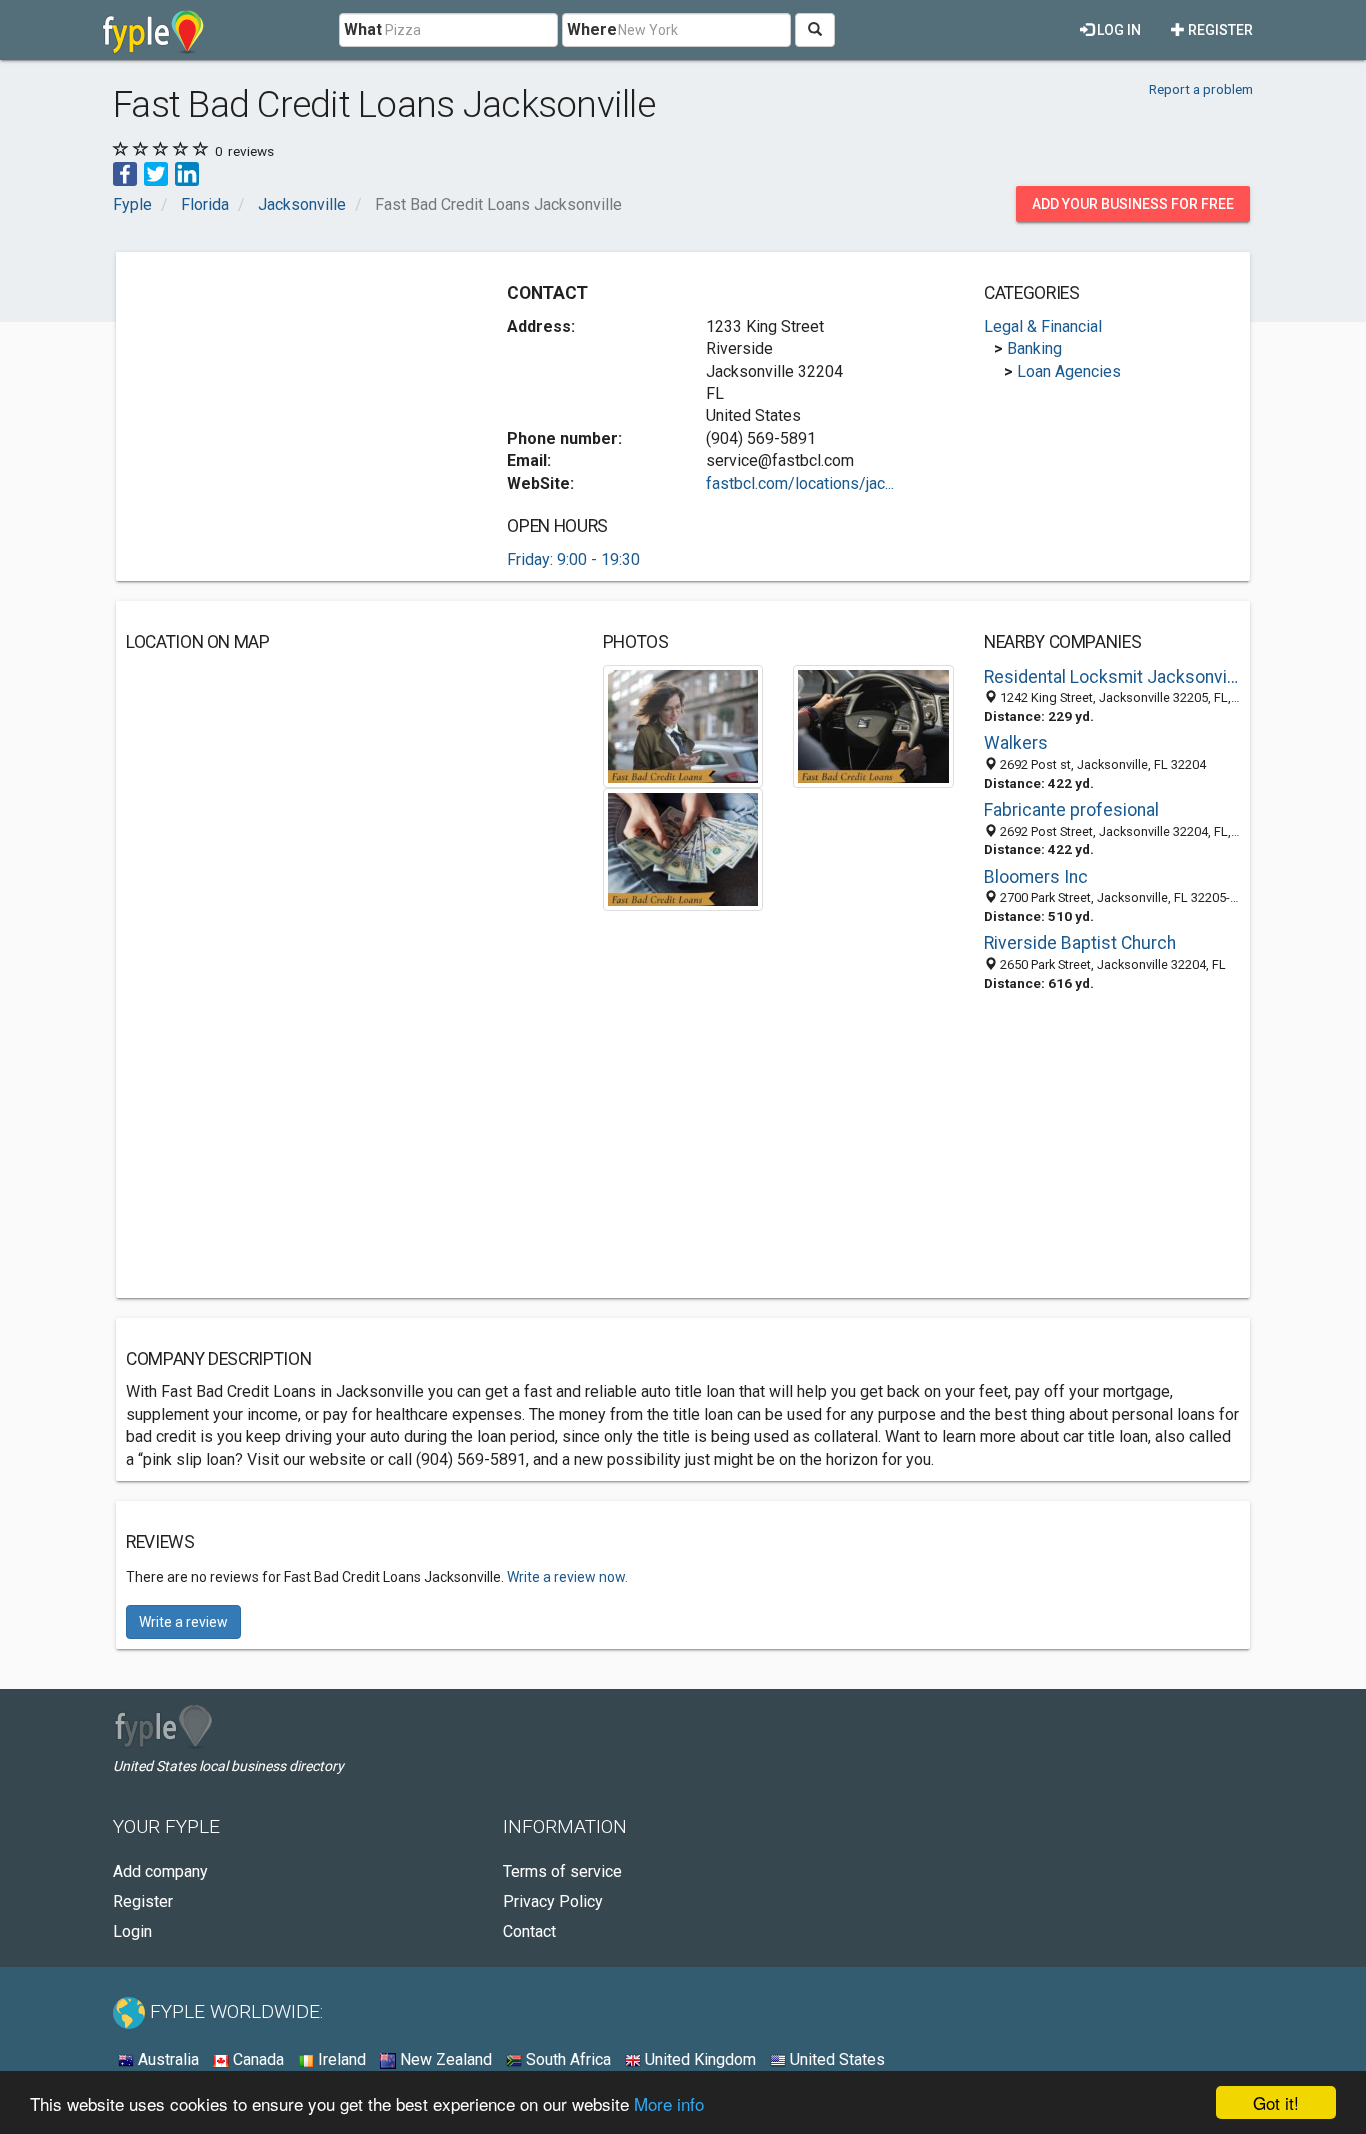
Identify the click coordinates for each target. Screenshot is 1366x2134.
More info (669, 2103)
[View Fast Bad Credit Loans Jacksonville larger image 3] (683, 848)
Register (1219, 30)
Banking (1034, 348)
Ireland (340, 2059)
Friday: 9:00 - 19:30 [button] (573, 559)
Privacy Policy (553, 1901)
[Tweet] (156, 172)
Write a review (183, 1622)
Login (132, 1931)
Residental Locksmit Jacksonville (1112, 677)
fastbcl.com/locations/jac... (800, 483)
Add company (160, 1871)
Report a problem (1201, 89)
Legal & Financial (1043, 326)
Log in (1117, 30)
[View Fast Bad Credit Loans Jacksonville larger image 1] (683, 725)
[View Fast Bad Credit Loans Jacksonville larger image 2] (873, 725)
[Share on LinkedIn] (187, 172)
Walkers (1016, 743)
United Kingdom (698, 2059)
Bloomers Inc (1036, 877)
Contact (529, 1931)
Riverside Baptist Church (1080, 943)
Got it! (1276, 2102)
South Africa (566, 2059)
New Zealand (444, 2059)
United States (835, 2059)
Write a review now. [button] (567, 1577)
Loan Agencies (1069, 371)
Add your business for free (1133, 204)
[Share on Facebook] (125, 172)
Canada (256, 2059)
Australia (166, 2059)
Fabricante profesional (1071, 810)
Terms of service (562, 1871)
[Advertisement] (294, 402)
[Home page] (153, 30)
